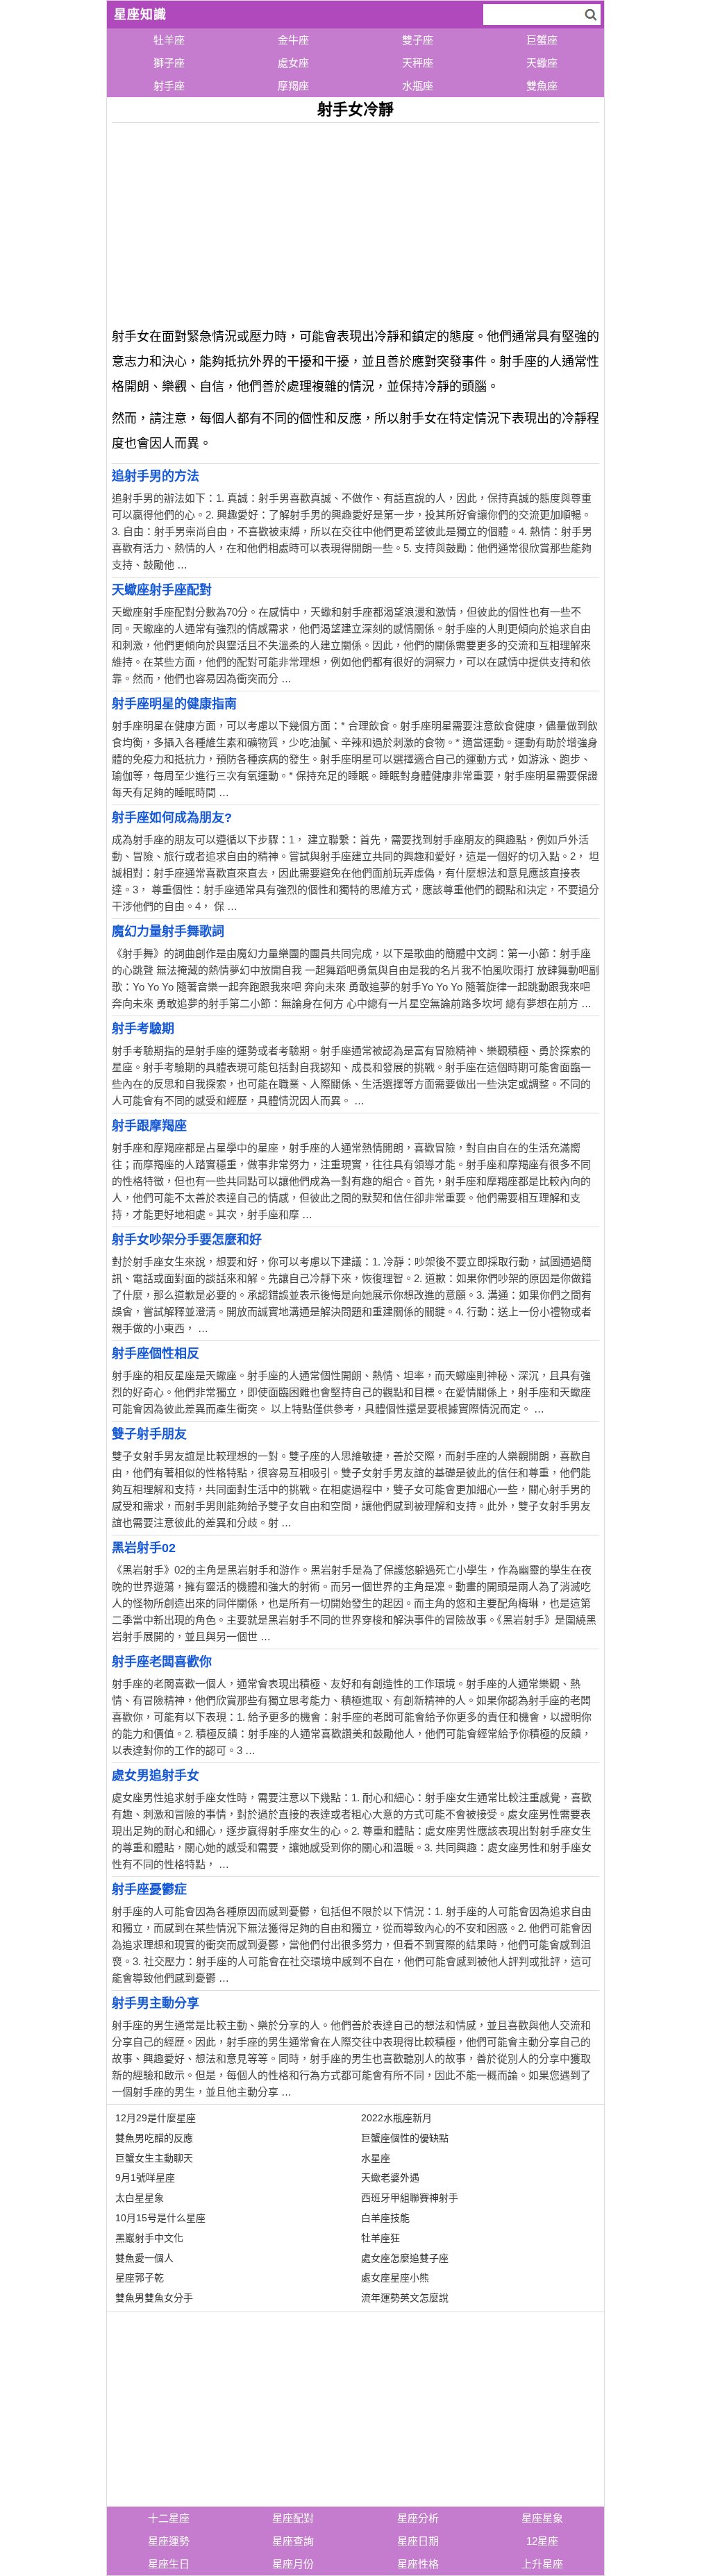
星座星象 (542, 2518)
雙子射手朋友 (149, 1434)
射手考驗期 (143, 1029)
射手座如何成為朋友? (172, 818)
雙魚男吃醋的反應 (154, 2138)
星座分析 (418, 2518)
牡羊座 (169, 40)
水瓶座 (418, 86)
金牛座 (293, 40)
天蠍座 (542, 63)
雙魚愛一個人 (144, 2258)
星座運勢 (169, 2541)
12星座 (542, 2541)
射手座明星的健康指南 (174, 704)
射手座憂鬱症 (149, 1889)
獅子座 (169, 63)
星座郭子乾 (140, 2278)
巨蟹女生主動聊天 (154, 2158)
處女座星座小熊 (395, 2278)
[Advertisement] (356, 220)
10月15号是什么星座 (160, 2218)
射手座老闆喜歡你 (162, 1662)
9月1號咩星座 (145, 2178)
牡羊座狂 (380, 2238)
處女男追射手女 (156, 1776)
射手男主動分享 (156, 2003)
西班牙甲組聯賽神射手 (410, 2198)
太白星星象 (140, 2198)
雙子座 (418, 40)
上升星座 (542, 2564)
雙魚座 (542, 86)
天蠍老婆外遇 (390, 2178)
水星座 (376, 2158)
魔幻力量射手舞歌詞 (168, 932)
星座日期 (418, 2541)
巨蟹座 (542, 40)
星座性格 (418, 2564)
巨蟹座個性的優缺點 (405, 2138)
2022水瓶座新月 (396, 2118)
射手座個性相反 (156, 1354)
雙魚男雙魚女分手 (154, 2298)
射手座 (169, 86)
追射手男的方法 (156, 476)
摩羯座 (293, 86)
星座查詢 (293, 2541)
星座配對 (293, 2518)
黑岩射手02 (144, 1548)
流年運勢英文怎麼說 (405, 2298)
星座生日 (169, 2564)
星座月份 (293, 2564)
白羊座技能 (385, 2218)
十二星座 (169, 2518)
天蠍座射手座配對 (162, 590)
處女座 (293, 63)
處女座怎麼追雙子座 (405, 2258)
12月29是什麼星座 (156, 2118)
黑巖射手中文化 (149, 2238)
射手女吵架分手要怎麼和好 (187, 1240)
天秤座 (418, 63)
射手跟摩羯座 (149, 1126)
